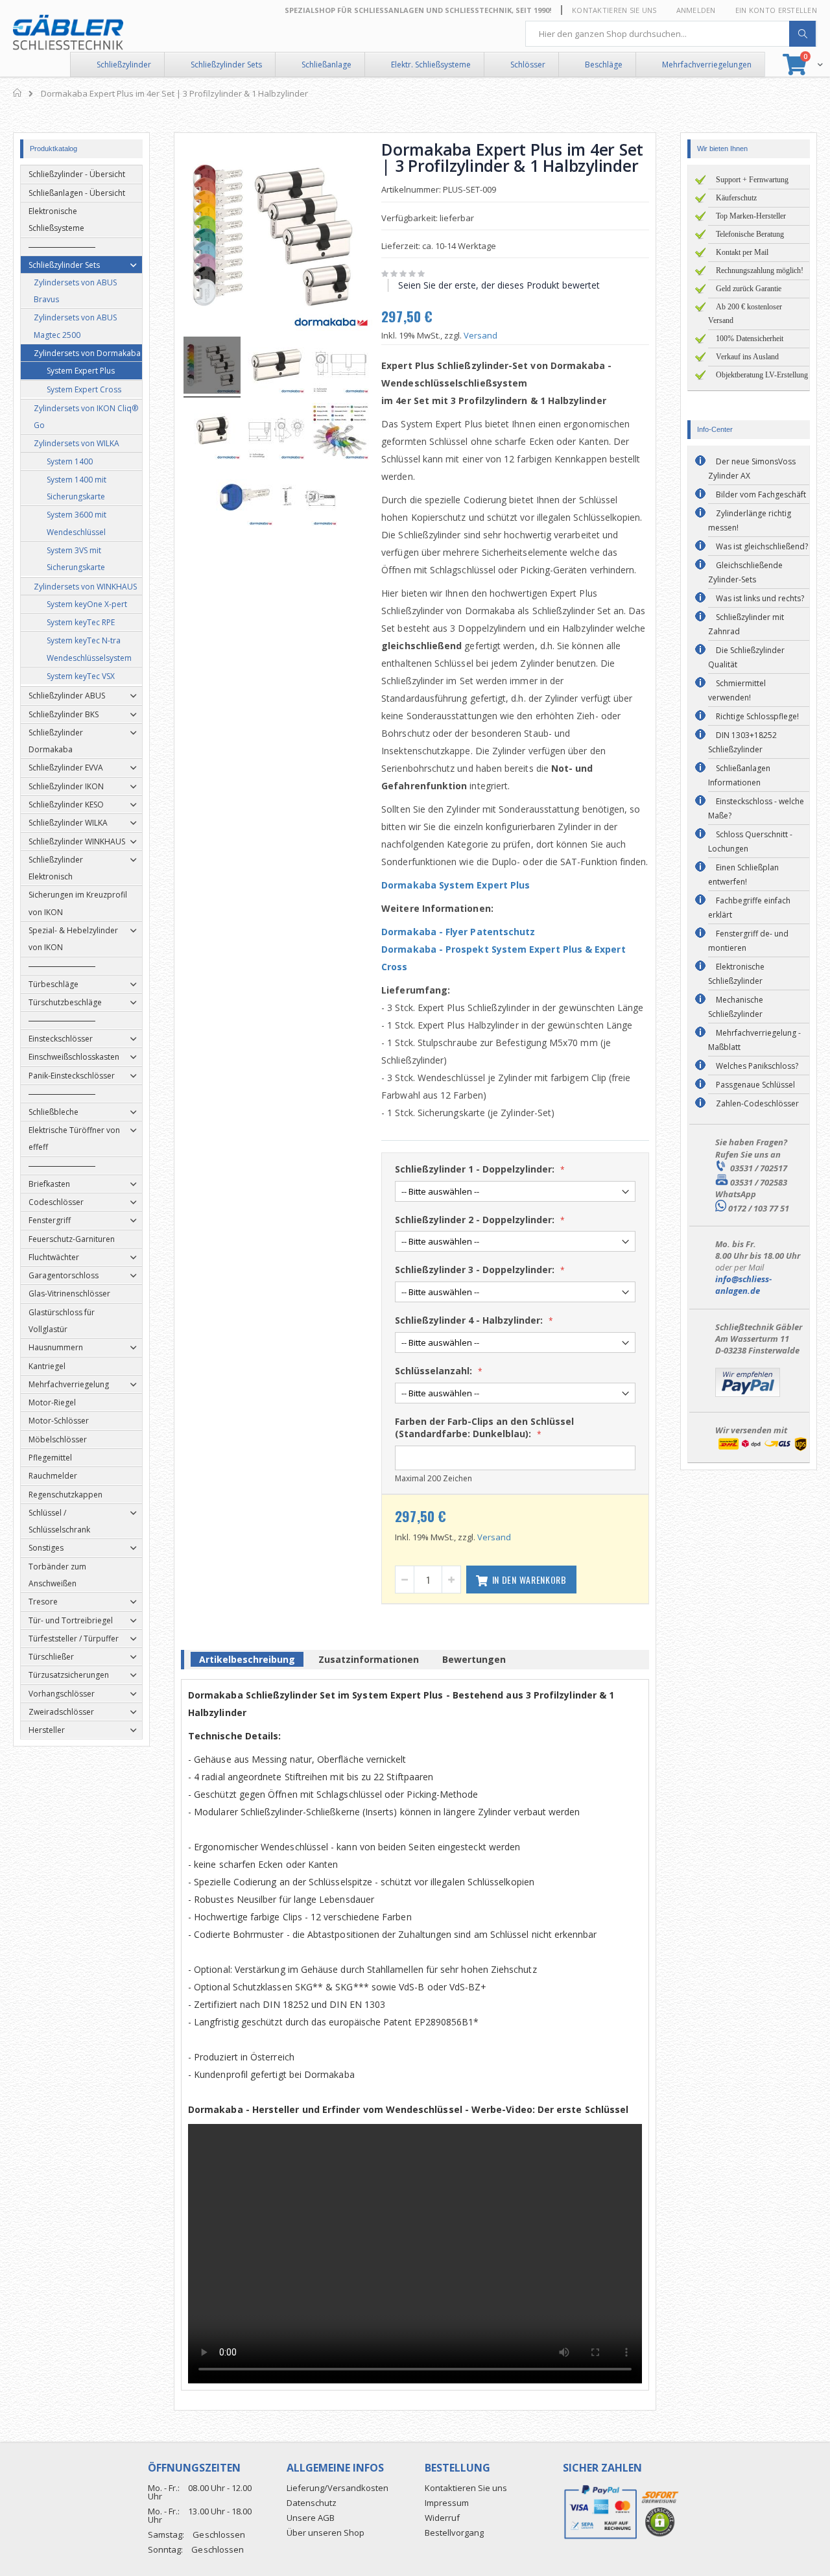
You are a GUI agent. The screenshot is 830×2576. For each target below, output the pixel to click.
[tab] (247, 1662)
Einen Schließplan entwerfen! (743, 875)
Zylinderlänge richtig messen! (750, 520)
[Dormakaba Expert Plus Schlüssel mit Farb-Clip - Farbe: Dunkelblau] (244, 499)
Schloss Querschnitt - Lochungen (750, 841)
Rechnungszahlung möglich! (760, 270)
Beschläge (604, 65)
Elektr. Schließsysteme (431, 65)
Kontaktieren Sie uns (614, 10)
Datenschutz (312, 2503)
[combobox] (671, 34)
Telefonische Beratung (750, 234)
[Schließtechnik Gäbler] (68, 32)
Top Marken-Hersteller (751, 216)
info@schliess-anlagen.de (743, 1285)
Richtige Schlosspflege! (757, 716)
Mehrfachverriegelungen (707, 65)
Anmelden (696, 10)
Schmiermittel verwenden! (737, 690)
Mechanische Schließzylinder (736, 1007)
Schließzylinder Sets (226, 65)
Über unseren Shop (326, 2533)
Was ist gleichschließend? (762, 546)
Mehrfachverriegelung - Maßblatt (754, 1040)
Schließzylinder (124, 65)
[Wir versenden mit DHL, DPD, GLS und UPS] (762, 1449)
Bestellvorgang (454, 2533)
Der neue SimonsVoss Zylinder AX (752, 469)
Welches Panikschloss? (757, 1066)
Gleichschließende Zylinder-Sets (745, 572)
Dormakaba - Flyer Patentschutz (458, 932)
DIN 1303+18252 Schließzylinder (742, 742)
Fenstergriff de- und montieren (748, 941)
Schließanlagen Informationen (739, 775)
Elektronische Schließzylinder (736, 974)
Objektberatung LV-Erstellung (762, 375)
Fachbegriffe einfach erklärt (749, 908)
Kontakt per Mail (742, 252)
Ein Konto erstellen (776, 10)
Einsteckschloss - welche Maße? (756, 808)
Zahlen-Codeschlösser (757, 1103)
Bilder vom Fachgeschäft (761, 495)
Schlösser (528, 65)
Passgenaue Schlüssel (755, 1085)
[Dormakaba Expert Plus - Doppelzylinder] (276, 367)
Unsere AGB (311, 2518)
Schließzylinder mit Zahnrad (746, 624)
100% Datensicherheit (750, 339)
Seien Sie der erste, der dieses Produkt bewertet (499, 285)
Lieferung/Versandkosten (338, 2488)
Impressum (447, 2503)
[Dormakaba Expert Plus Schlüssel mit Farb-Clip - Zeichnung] (309, 499)
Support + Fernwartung (752, 180)
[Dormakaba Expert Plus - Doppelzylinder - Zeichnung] (340, 367)
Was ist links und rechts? (760, 598)
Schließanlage (326, 65)
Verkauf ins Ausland (747, 357)
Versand (480, 335)
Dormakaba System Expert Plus (456, 885)
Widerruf (442, 2518)
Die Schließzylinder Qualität (746, 657)
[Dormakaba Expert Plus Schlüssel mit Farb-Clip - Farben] (340, 433)
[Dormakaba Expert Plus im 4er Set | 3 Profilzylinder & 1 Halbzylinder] (212, 367)
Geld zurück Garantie (749, 289)
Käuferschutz (736, 198)
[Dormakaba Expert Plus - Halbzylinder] (212, 433)
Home (18, 93)
